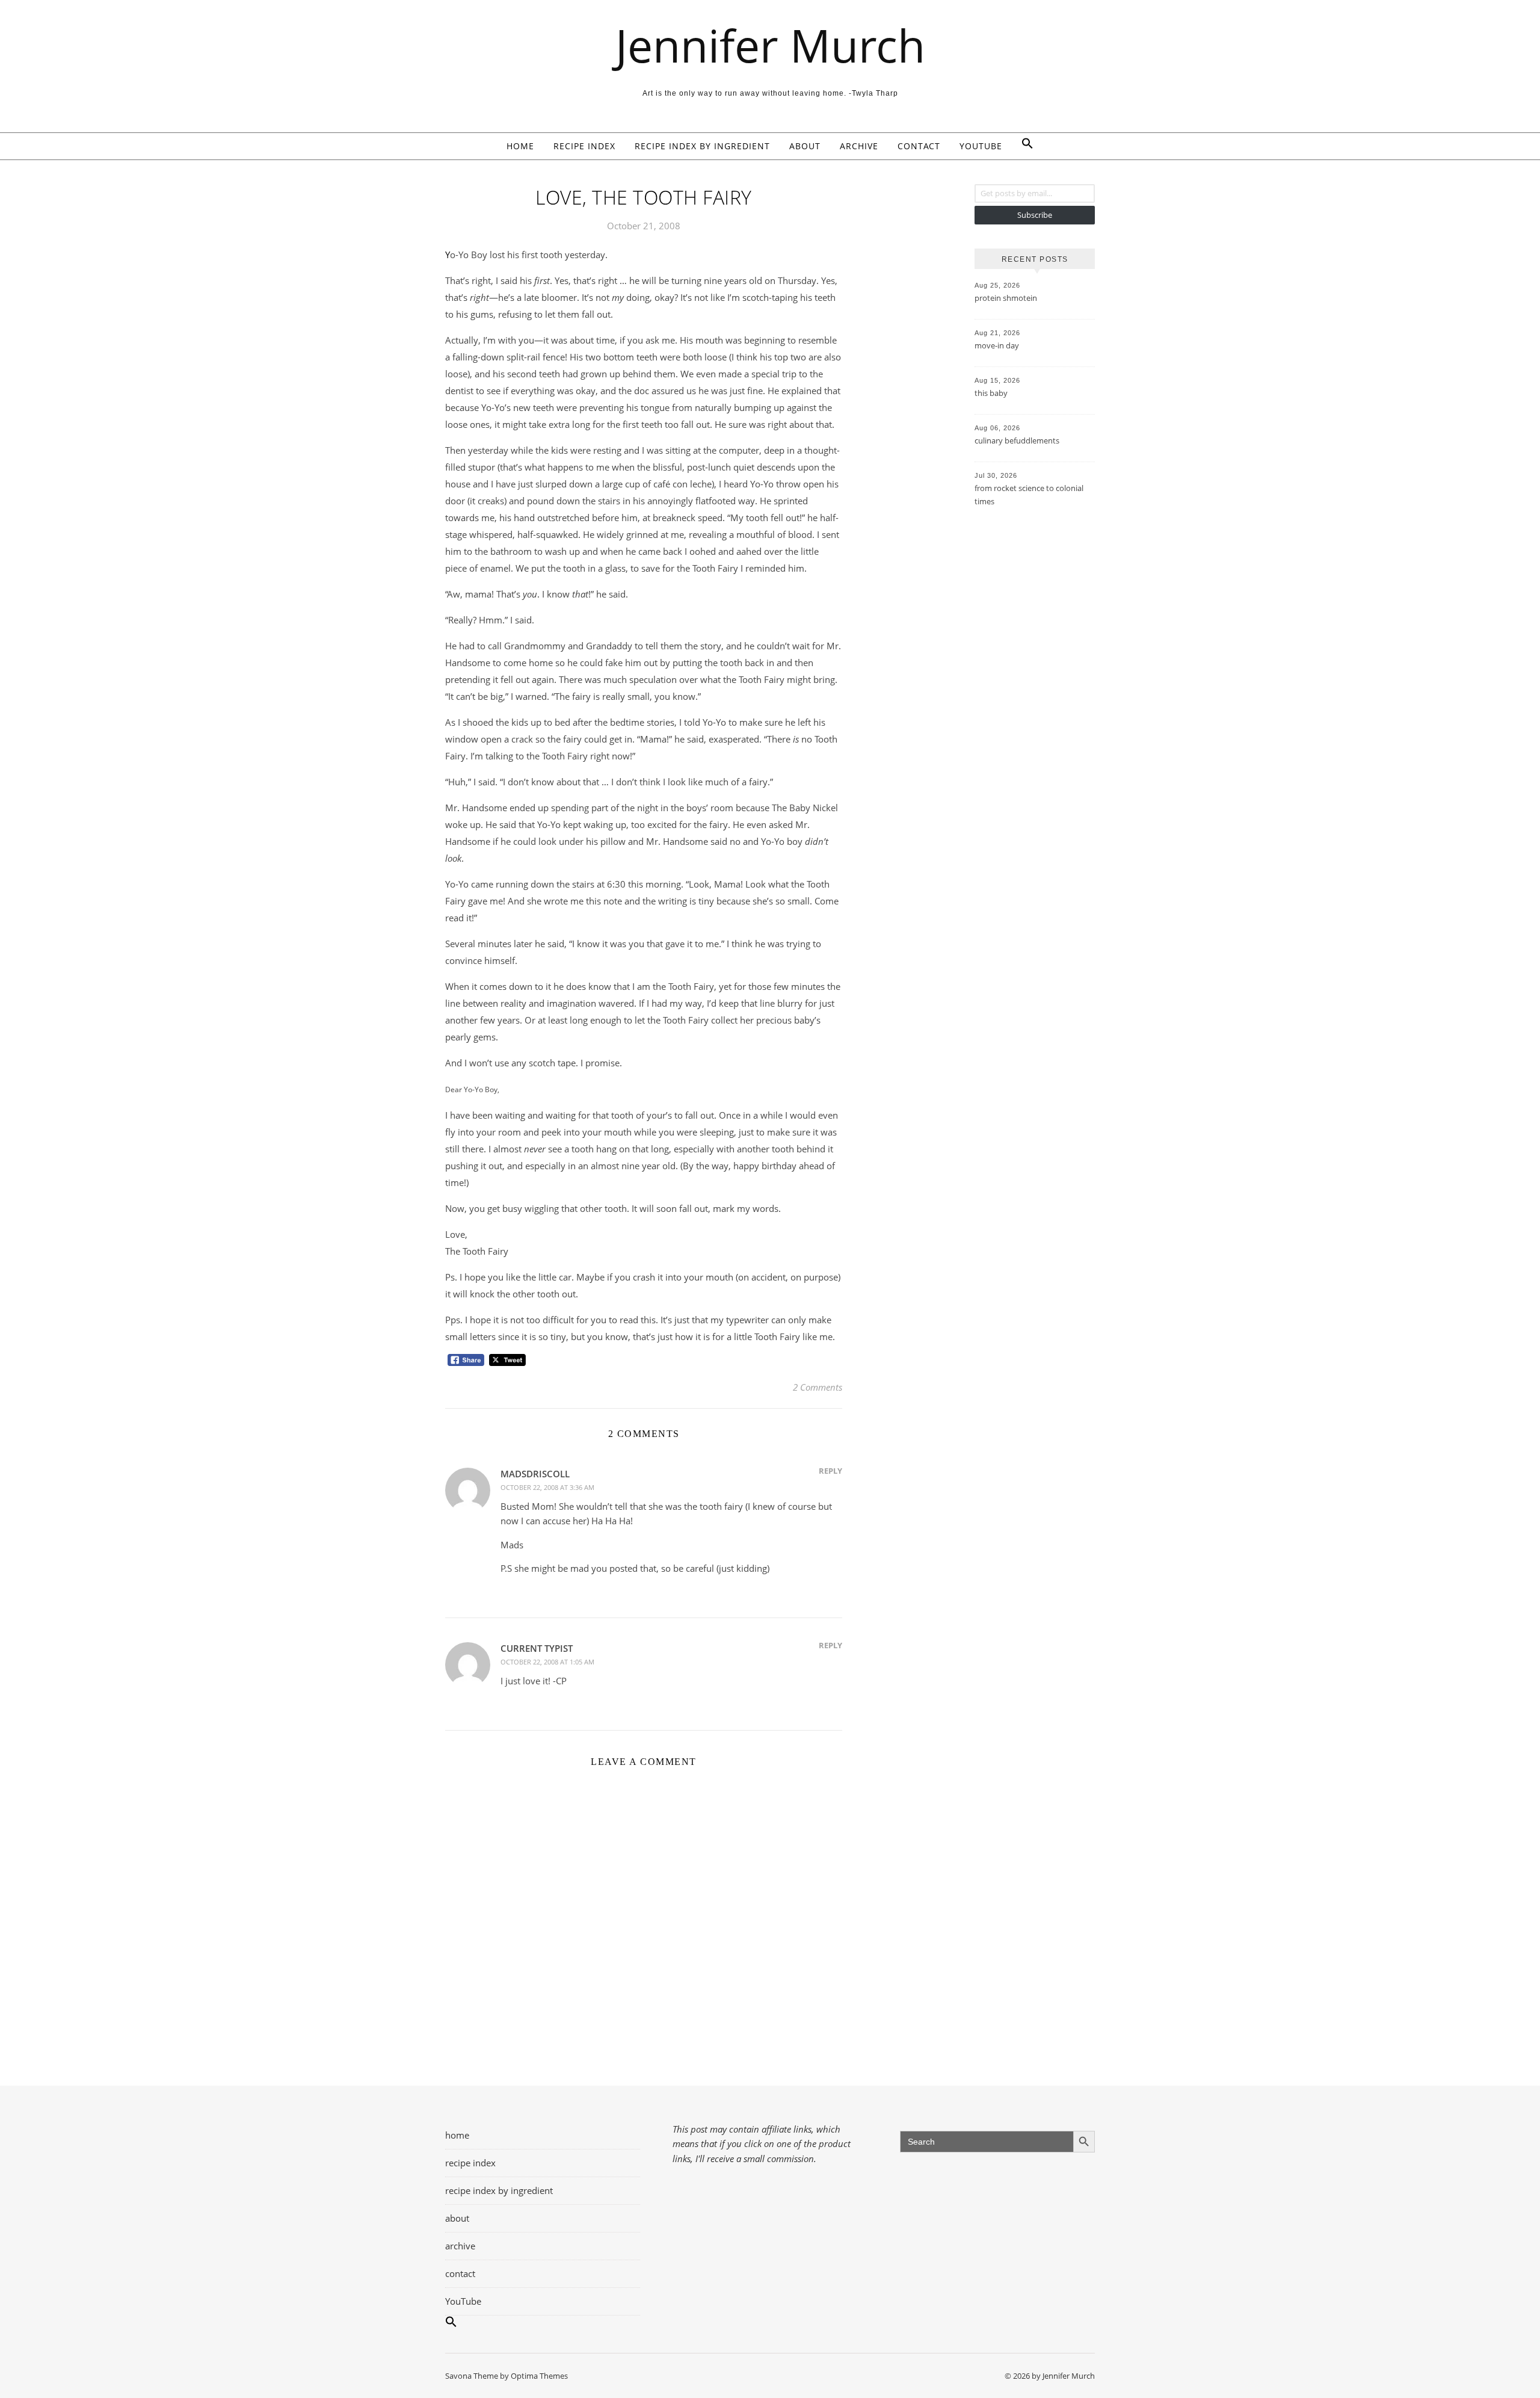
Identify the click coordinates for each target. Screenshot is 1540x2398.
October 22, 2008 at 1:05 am (547, 1662)
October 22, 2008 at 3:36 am (547, 1487)
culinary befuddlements (1017, 440)
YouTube (981, 146)
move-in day (997, 345)
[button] (1023, 146)
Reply (830, 1471)
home (520, 146)
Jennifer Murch (770, 45)
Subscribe (1035, 215)
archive (859, 146)
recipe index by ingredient (702, 146)
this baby (991, 393)
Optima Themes (539, 2376)
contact (919, 146)
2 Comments (818, 1387)
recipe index (584, 146)
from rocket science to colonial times (1029, 495)
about (805, 146)
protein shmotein (1006, 298)
